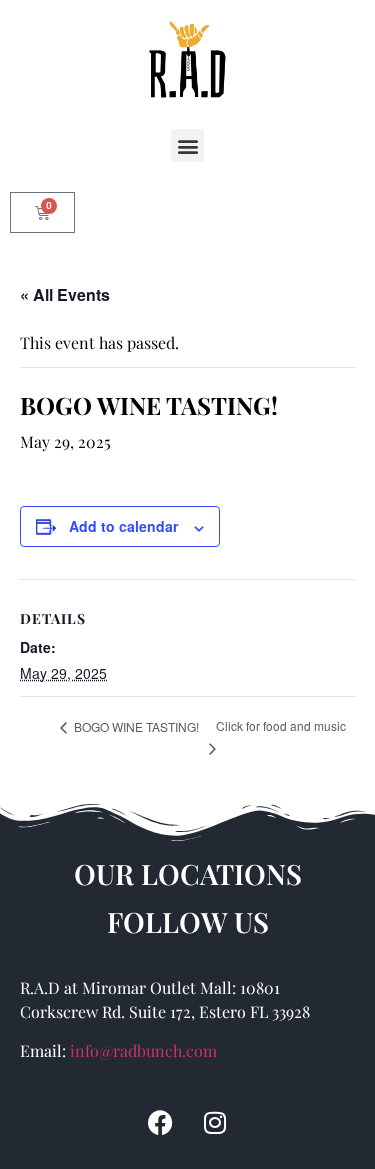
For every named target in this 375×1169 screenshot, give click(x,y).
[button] (187, 145)
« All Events (65, 294)
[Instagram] (215, 1122)
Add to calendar (123, 526)
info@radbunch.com (143, 1050)
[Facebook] (160, 1122)
